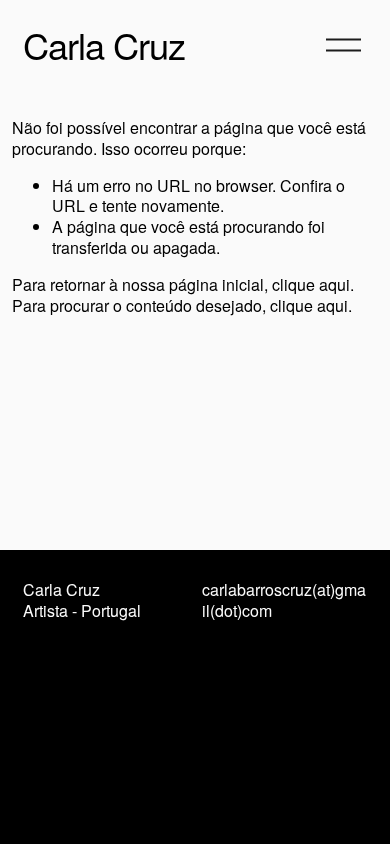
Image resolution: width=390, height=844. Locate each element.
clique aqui (311, 284)
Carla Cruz (103, 44)
